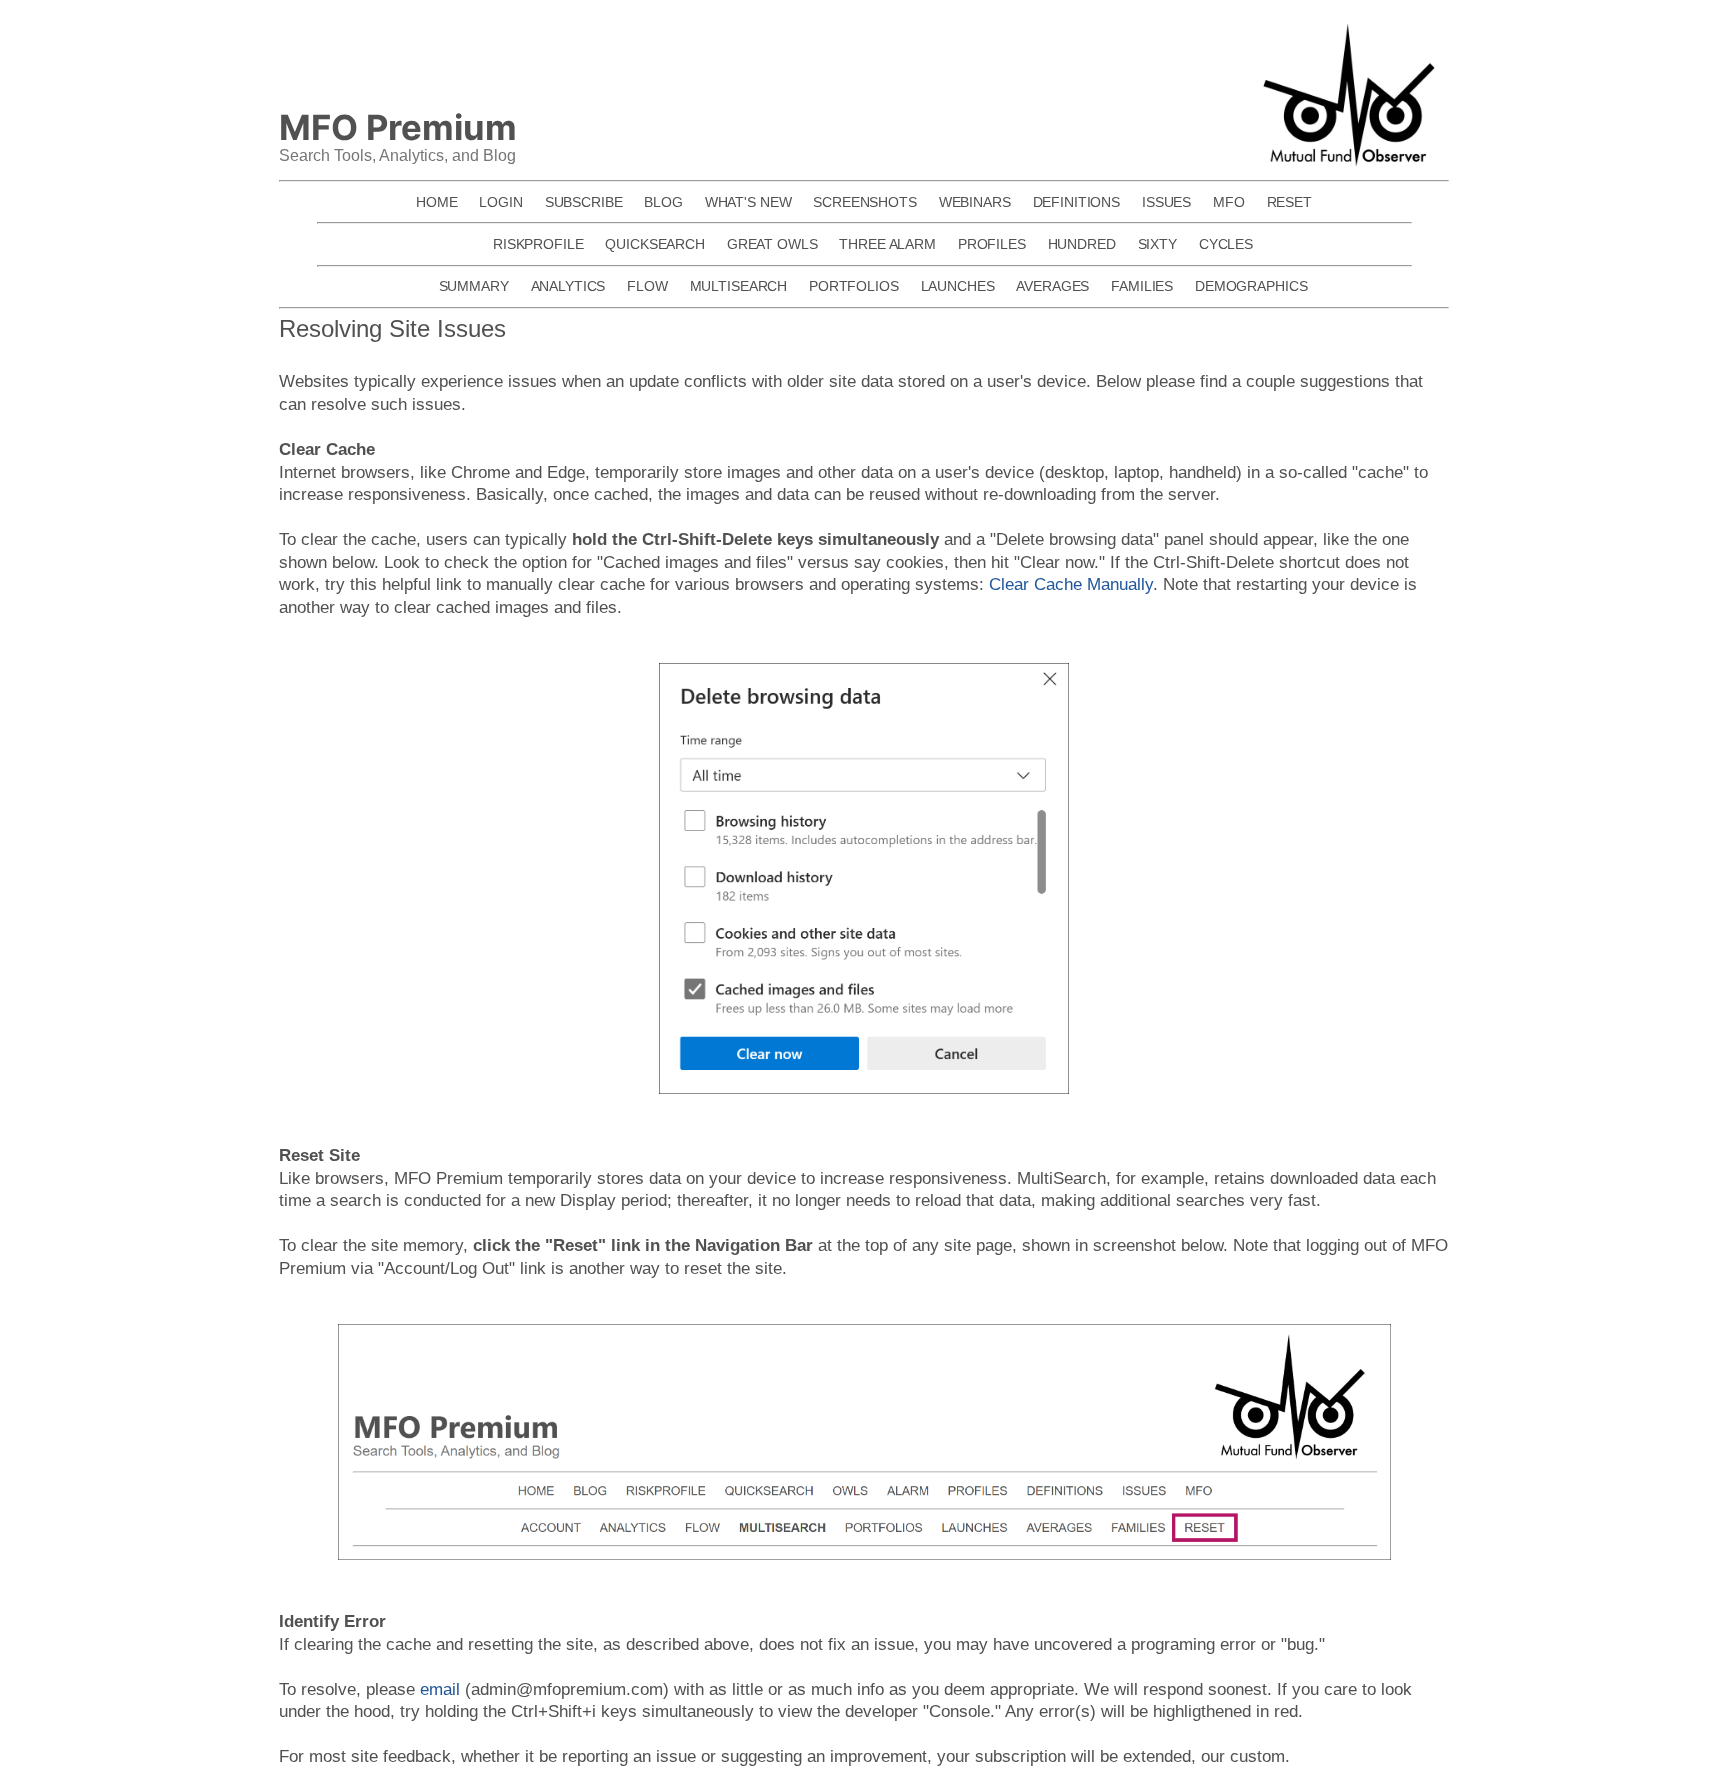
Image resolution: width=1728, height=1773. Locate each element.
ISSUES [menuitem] (1166, 202)
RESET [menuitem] (1289, 202)
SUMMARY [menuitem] (474, 286)
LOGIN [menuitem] (500, 202)
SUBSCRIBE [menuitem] (584, 202)
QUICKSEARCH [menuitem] (655, 244)
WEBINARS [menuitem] (975, 202)
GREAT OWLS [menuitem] (772, 244)
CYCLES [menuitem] (1226, 244)
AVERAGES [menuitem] (1052, 286)
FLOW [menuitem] (647, 286)
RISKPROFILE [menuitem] (538, 244)
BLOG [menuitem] (663, 202)
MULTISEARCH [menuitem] (739, 286)
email (440, 1689)
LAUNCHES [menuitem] (958, 286)
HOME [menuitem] (436, 202)
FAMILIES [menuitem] (1142, 286)
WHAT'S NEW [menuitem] (748, 202)
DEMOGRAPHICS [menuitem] (1251, 286)
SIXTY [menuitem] (1157, 244)
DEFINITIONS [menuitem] (1077, 202)
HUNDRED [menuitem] (1082, 244)
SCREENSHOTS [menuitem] (865, 202)
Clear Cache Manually (1071, 584)
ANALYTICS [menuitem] (568, 286)
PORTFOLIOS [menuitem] (854, 286)
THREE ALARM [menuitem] (887, 244)
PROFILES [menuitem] (992, 244)
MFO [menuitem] (1229, 202)
